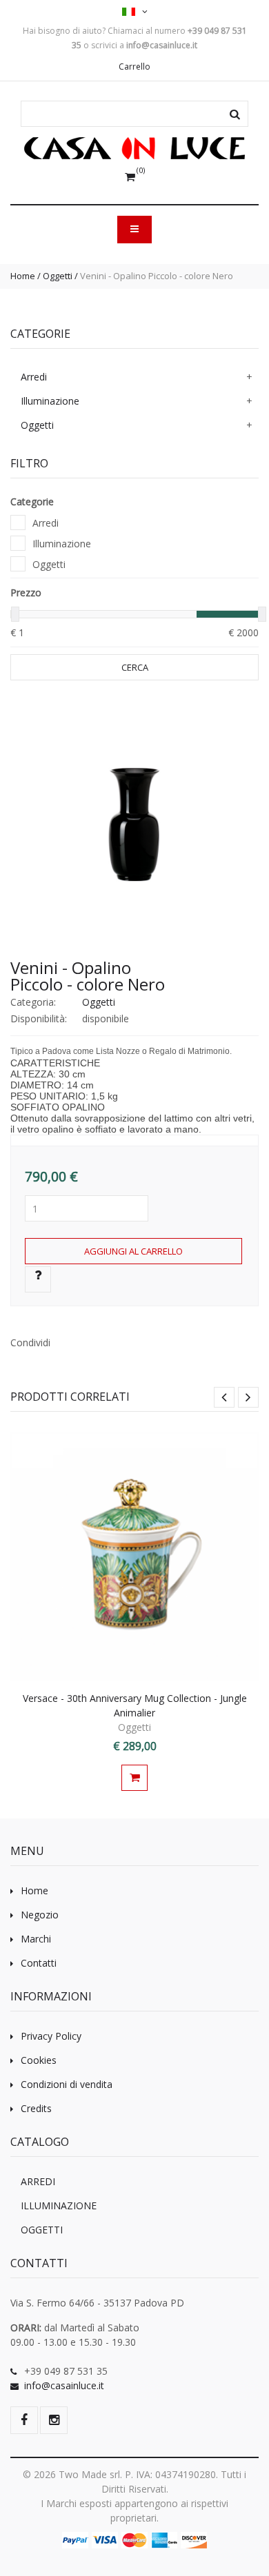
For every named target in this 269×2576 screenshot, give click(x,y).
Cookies (39, 2060)
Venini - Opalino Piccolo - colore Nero (88, 976)
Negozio (40, 1915)
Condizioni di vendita (67, 2084)
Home (23, 276)
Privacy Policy (51, 2036)
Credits (36, 2108)
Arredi (34, 377)
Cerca (135, 667)
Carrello (134, 67)
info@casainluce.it (64, 2385)
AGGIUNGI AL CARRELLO (133, 1251)
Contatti (39, 1963)
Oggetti (58, 276)
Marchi (36, 1939)
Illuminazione (50, 401)
